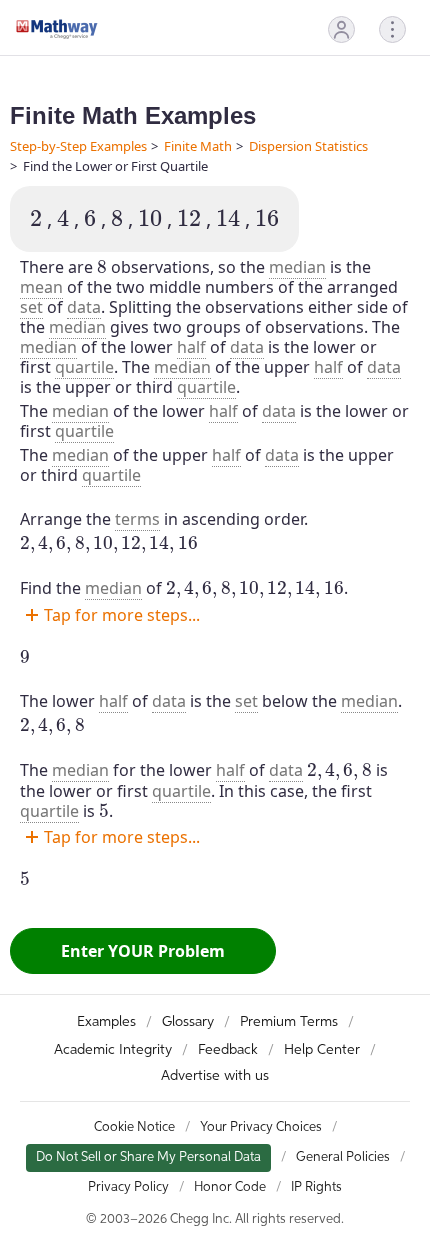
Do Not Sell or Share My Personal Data (148, 1157)
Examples (106, 1022)
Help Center (322, 1050)
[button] (341, 29)
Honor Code (230, 1187)
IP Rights (316, 1187)
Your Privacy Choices (261, 1127)
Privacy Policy (128, 1187)
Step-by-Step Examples (78, 146)
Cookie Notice (134, 1127)
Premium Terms (289, 1022)
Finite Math (198, 146)
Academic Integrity (113, 1050)
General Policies (343, 1157)
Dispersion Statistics (308, 146)
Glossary (188, 1022)
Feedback (228, 1050)
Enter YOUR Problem (143, 951)
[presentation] (36, 218)
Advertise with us (215, 1076)
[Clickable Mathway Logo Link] (57, 29)
